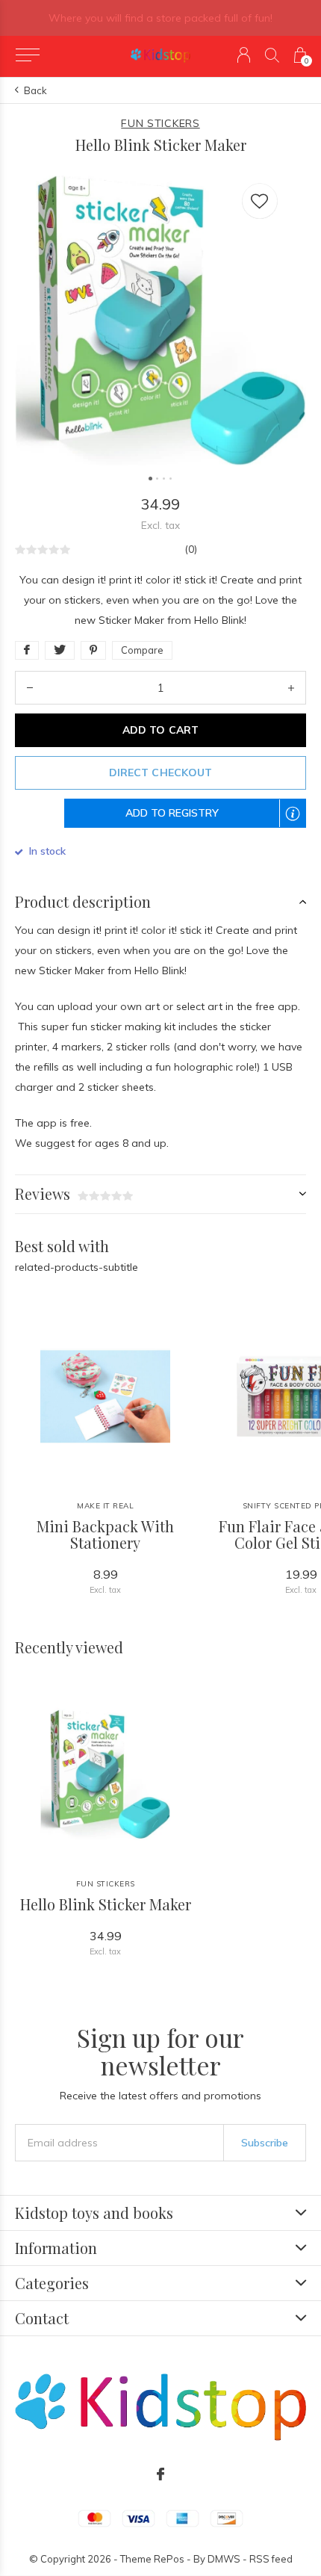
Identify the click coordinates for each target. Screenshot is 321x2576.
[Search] (272, 55)
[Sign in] (244, 55)
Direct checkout (160, 773)
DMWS (224, 2559)
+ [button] (291, 688)
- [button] (30, 688)
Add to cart (160, 730)
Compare (142, 650)
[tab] (160, 902)
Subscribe (265, 2143)
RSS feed (271, 2559)
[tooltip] (300, 823)
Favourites (260, 201)
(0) (191, 549)
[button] (27, 55)
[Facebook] (160, 2474)
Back (35, 90)
